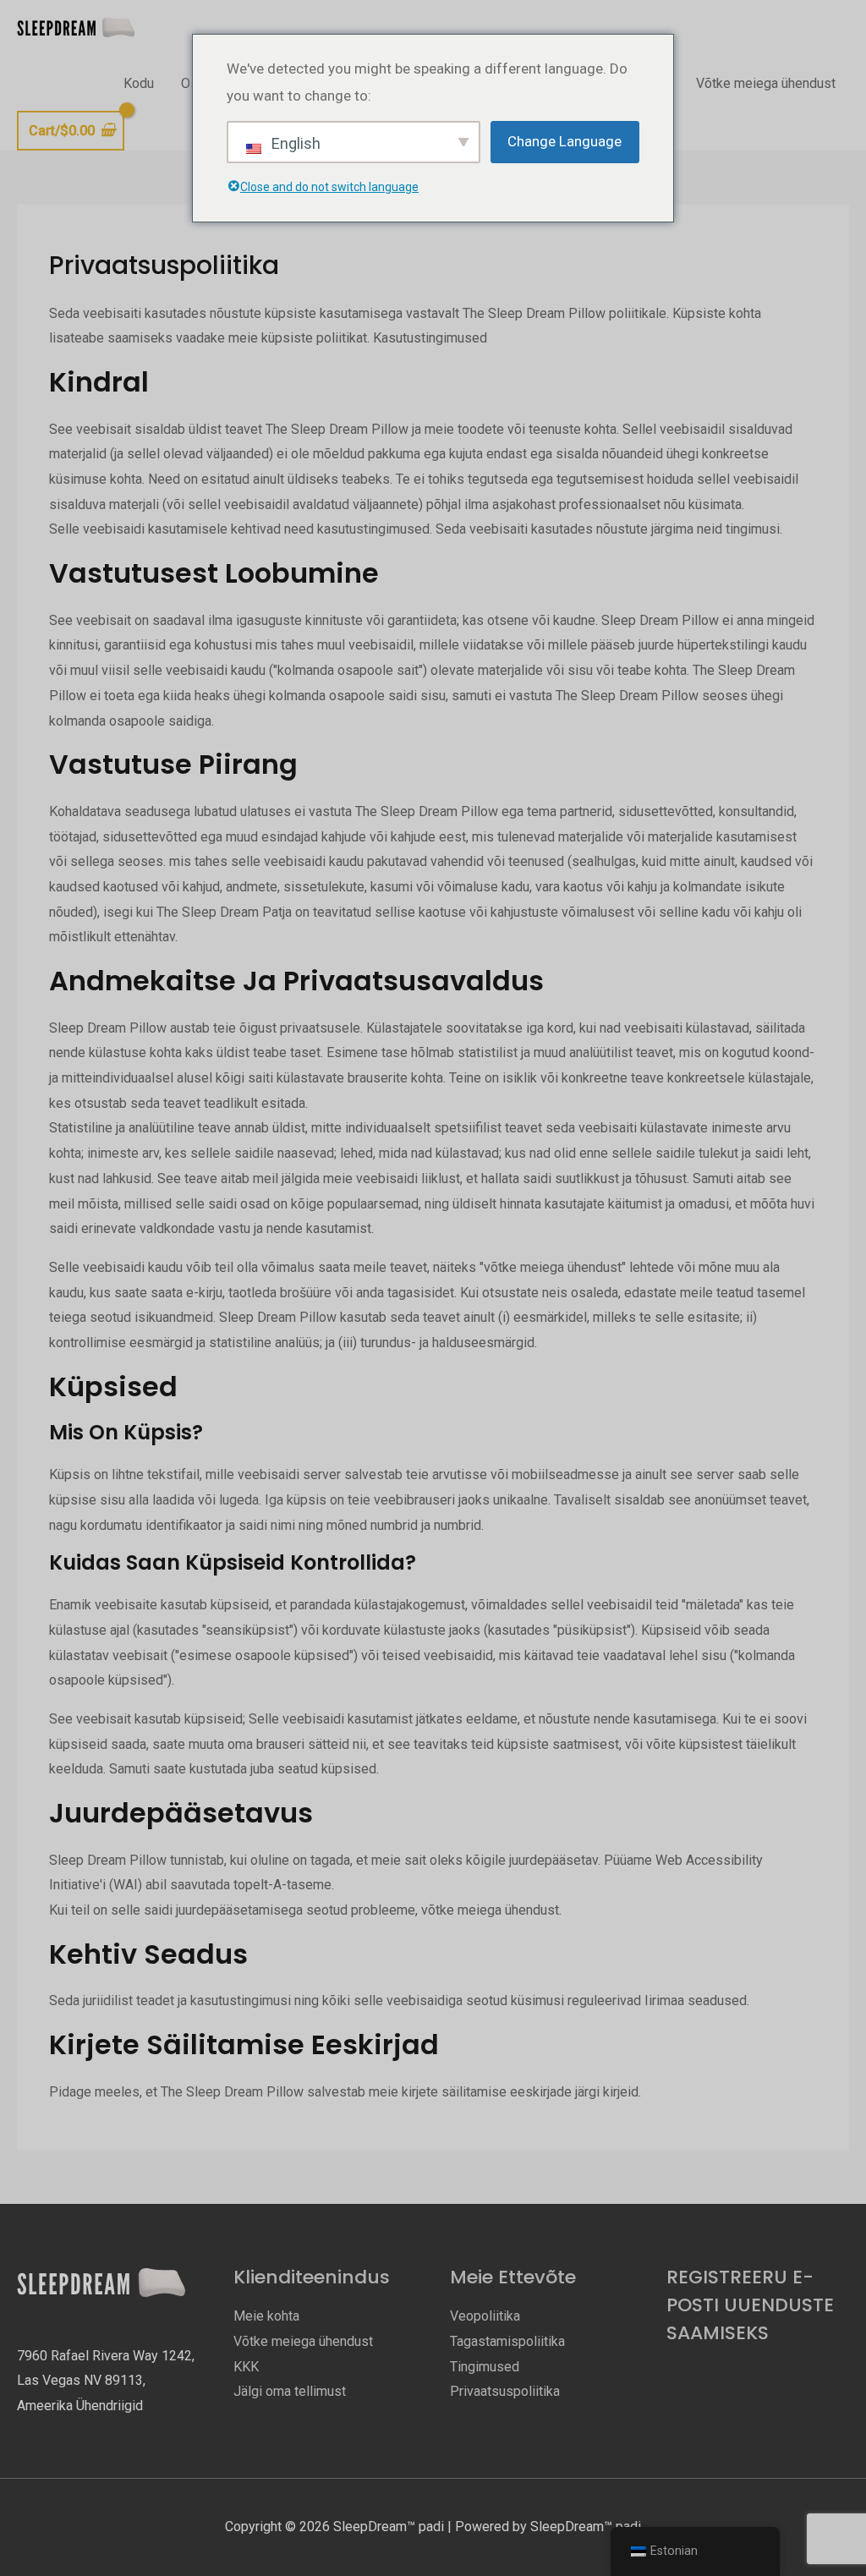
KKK (246, 2367)
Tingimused (485, 2367)
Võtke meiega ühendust (766, 83)
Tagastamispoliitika (507, 2341)
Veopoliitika (485, 2316)
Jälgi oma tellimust (290, 2391)
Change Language (565, 141)
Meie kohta (266, 2316)
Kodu (139, 83)
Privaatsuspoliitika (505, 2391)
